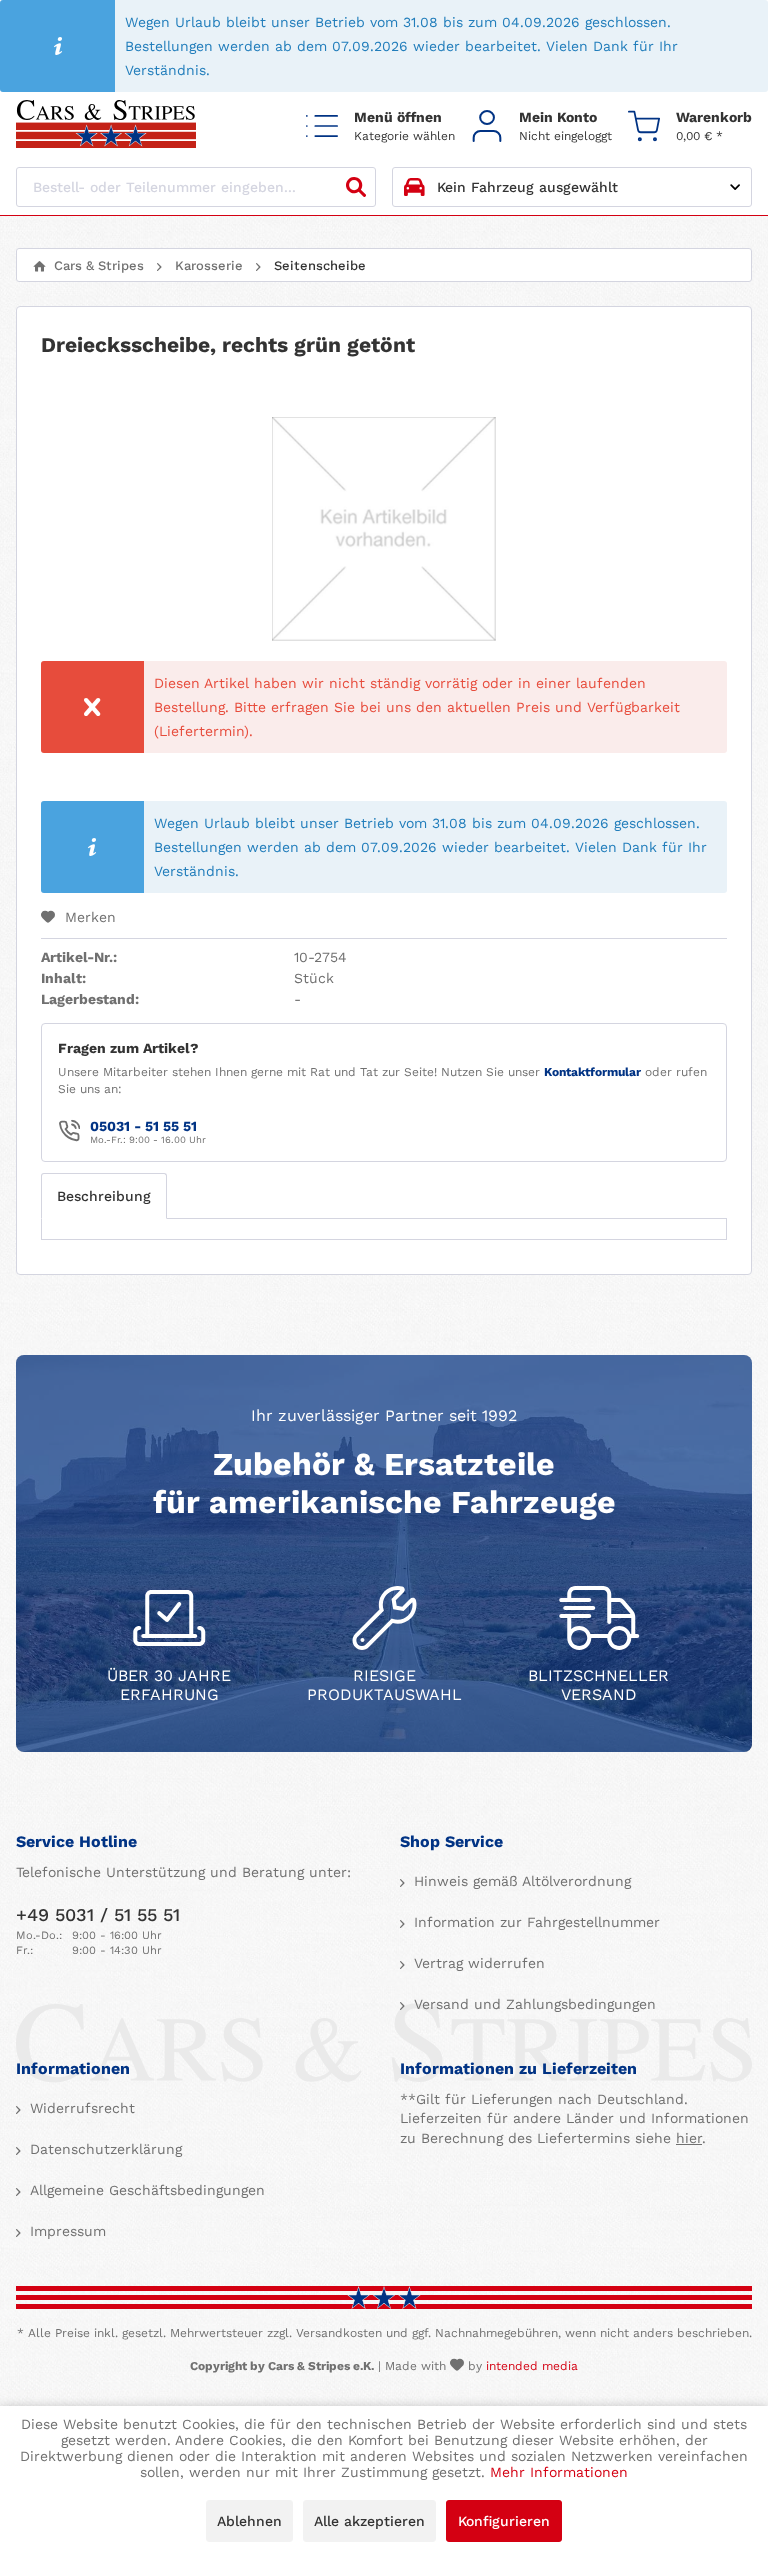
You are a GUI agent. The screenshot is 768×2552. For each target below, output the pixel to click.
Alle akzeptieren (369, 2521)
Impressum (65, 2231)
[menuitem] (380, 125)
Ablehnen (249, 2521)
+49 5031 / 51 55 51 (98, 1914)
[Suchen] (356, 187)
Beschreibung (104, 1196)
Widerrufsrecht (80, 2108)
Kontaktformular (592, 1072)
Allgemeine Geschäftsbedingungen (145, 2190)
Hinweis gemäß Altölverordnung (520, 1881)
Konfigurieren (504, 2521)
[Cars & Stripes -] (106, 125)
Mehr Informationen (559, 2472)
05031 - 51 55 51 (143, 1126)
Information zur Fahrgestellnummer (534, 1922)
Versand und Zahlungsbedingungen (532, 2004)
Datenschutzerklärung (103, 2149)
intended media (532, 2366)
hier (689, 2138)
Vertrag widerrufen (477, 1963)
